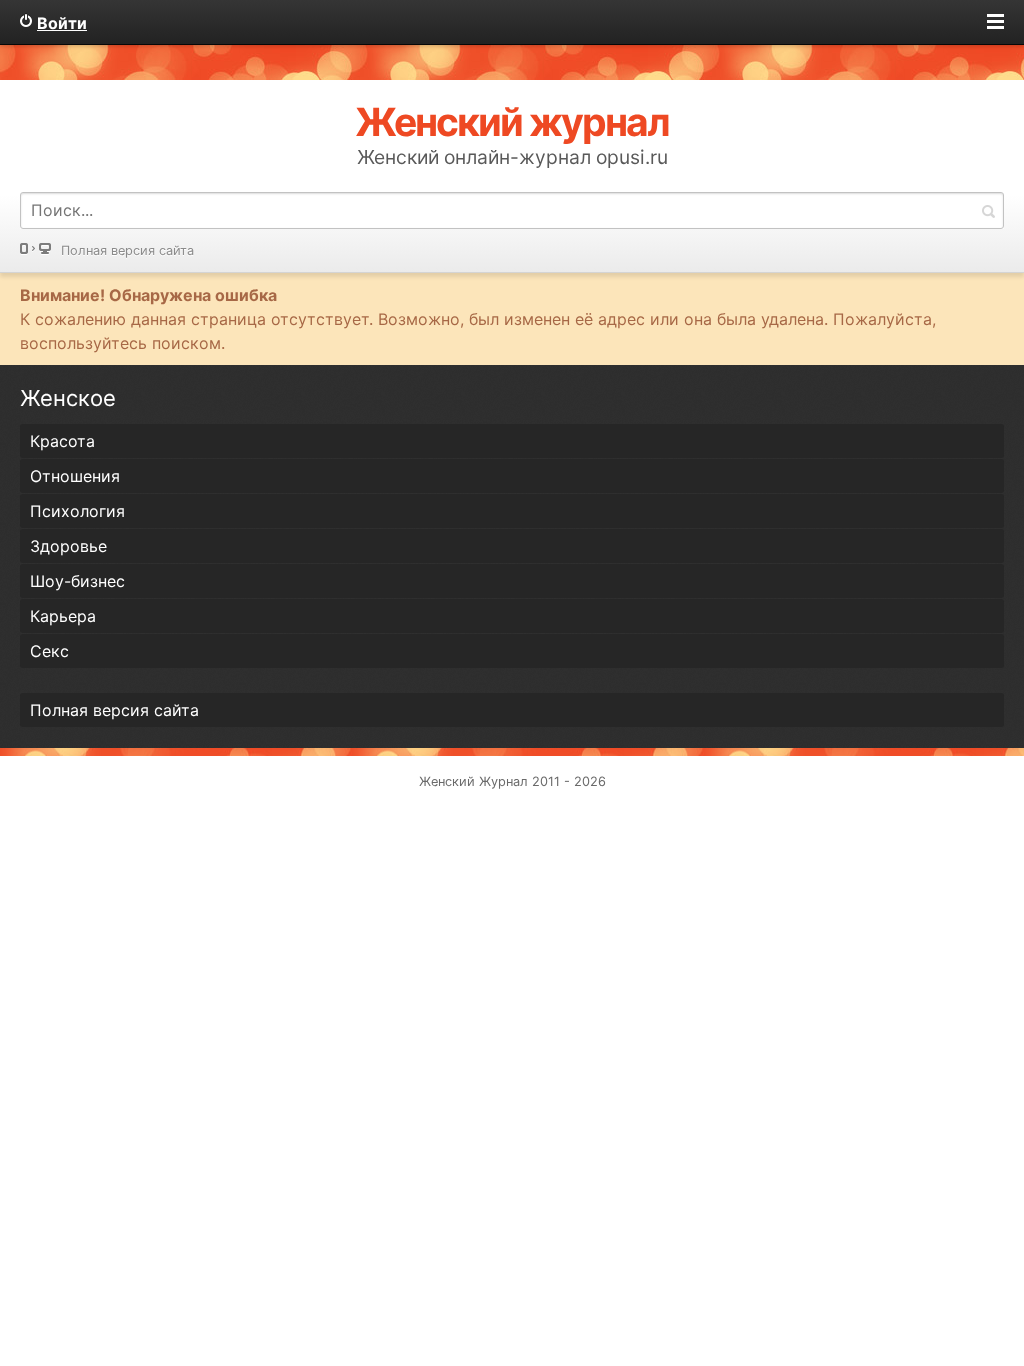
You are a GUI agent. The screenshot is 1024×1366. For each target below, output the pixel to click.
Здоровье (68, 546)
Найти (988, 210)
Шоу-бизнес (77, 581)
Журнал (503, 781)
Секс (49, 651)
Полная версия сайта (127, 250)
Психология (77, 511)
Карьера (63, 616)
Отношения (75, 476)
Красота (62, 441)
